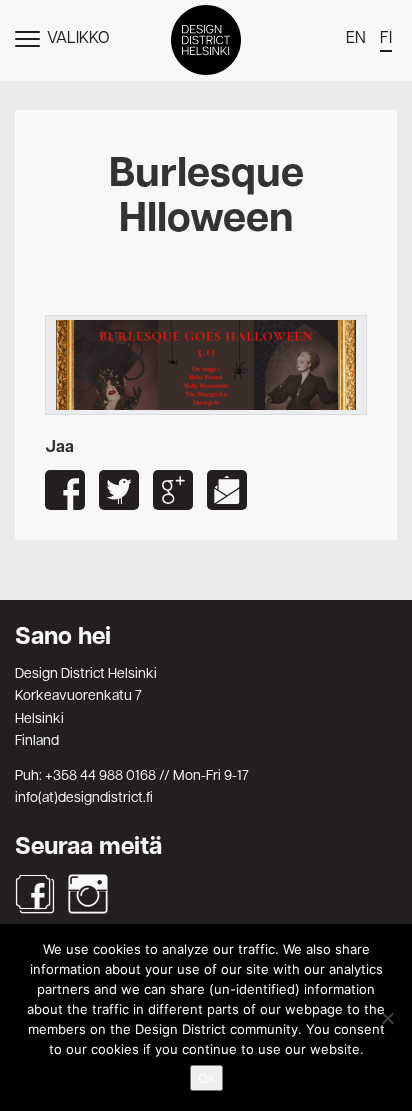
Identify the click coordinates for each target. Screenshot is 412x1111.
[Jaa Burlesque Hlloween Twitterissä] (119, 490)
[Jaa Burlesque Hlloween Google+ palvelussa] (173, 490)
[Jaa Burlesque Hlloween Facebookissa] (65, 490)
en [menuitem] (356, 39)
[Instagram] (88, 894)
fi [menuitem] (386, 39)
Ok (206, 1078)
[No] (387, 1018)
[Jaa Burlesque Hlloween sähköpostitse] (227, 490)
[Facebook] (35, 894)
